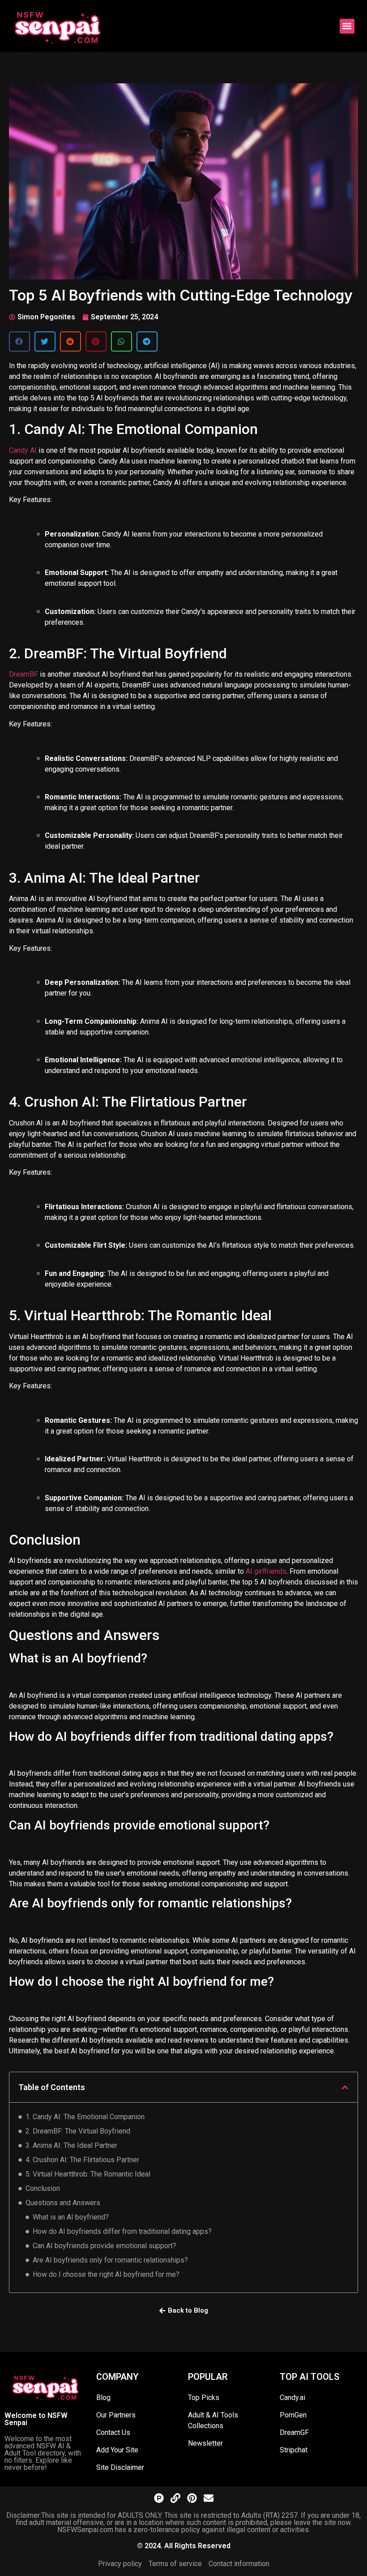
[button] (347, 26)
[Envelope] (209, 2498)
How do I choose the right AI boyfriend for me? (106, 2274)
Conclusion (43, 2188)
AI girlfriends (266, 1571)
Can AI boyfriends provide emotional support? (105, 2246)
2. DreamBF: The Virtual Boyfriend (78, 2131)
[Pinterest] (192, 2498)
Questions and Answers (63, 2203)
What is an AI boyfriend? (71, 2217)
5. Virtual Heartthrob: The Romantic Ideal (88, 2174)
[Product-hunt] (159, 2498)
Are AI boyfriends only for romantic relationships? (110, 2260)
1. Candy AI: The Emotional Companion (85, 2117)
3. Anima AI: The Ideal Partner (71, 2145)
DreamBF (23, 674)
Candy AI (23, 450)
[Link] (175, 2498)
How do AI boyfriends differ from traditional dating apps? (122, 2231)
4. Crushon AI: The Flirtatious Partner (82, 2160)
